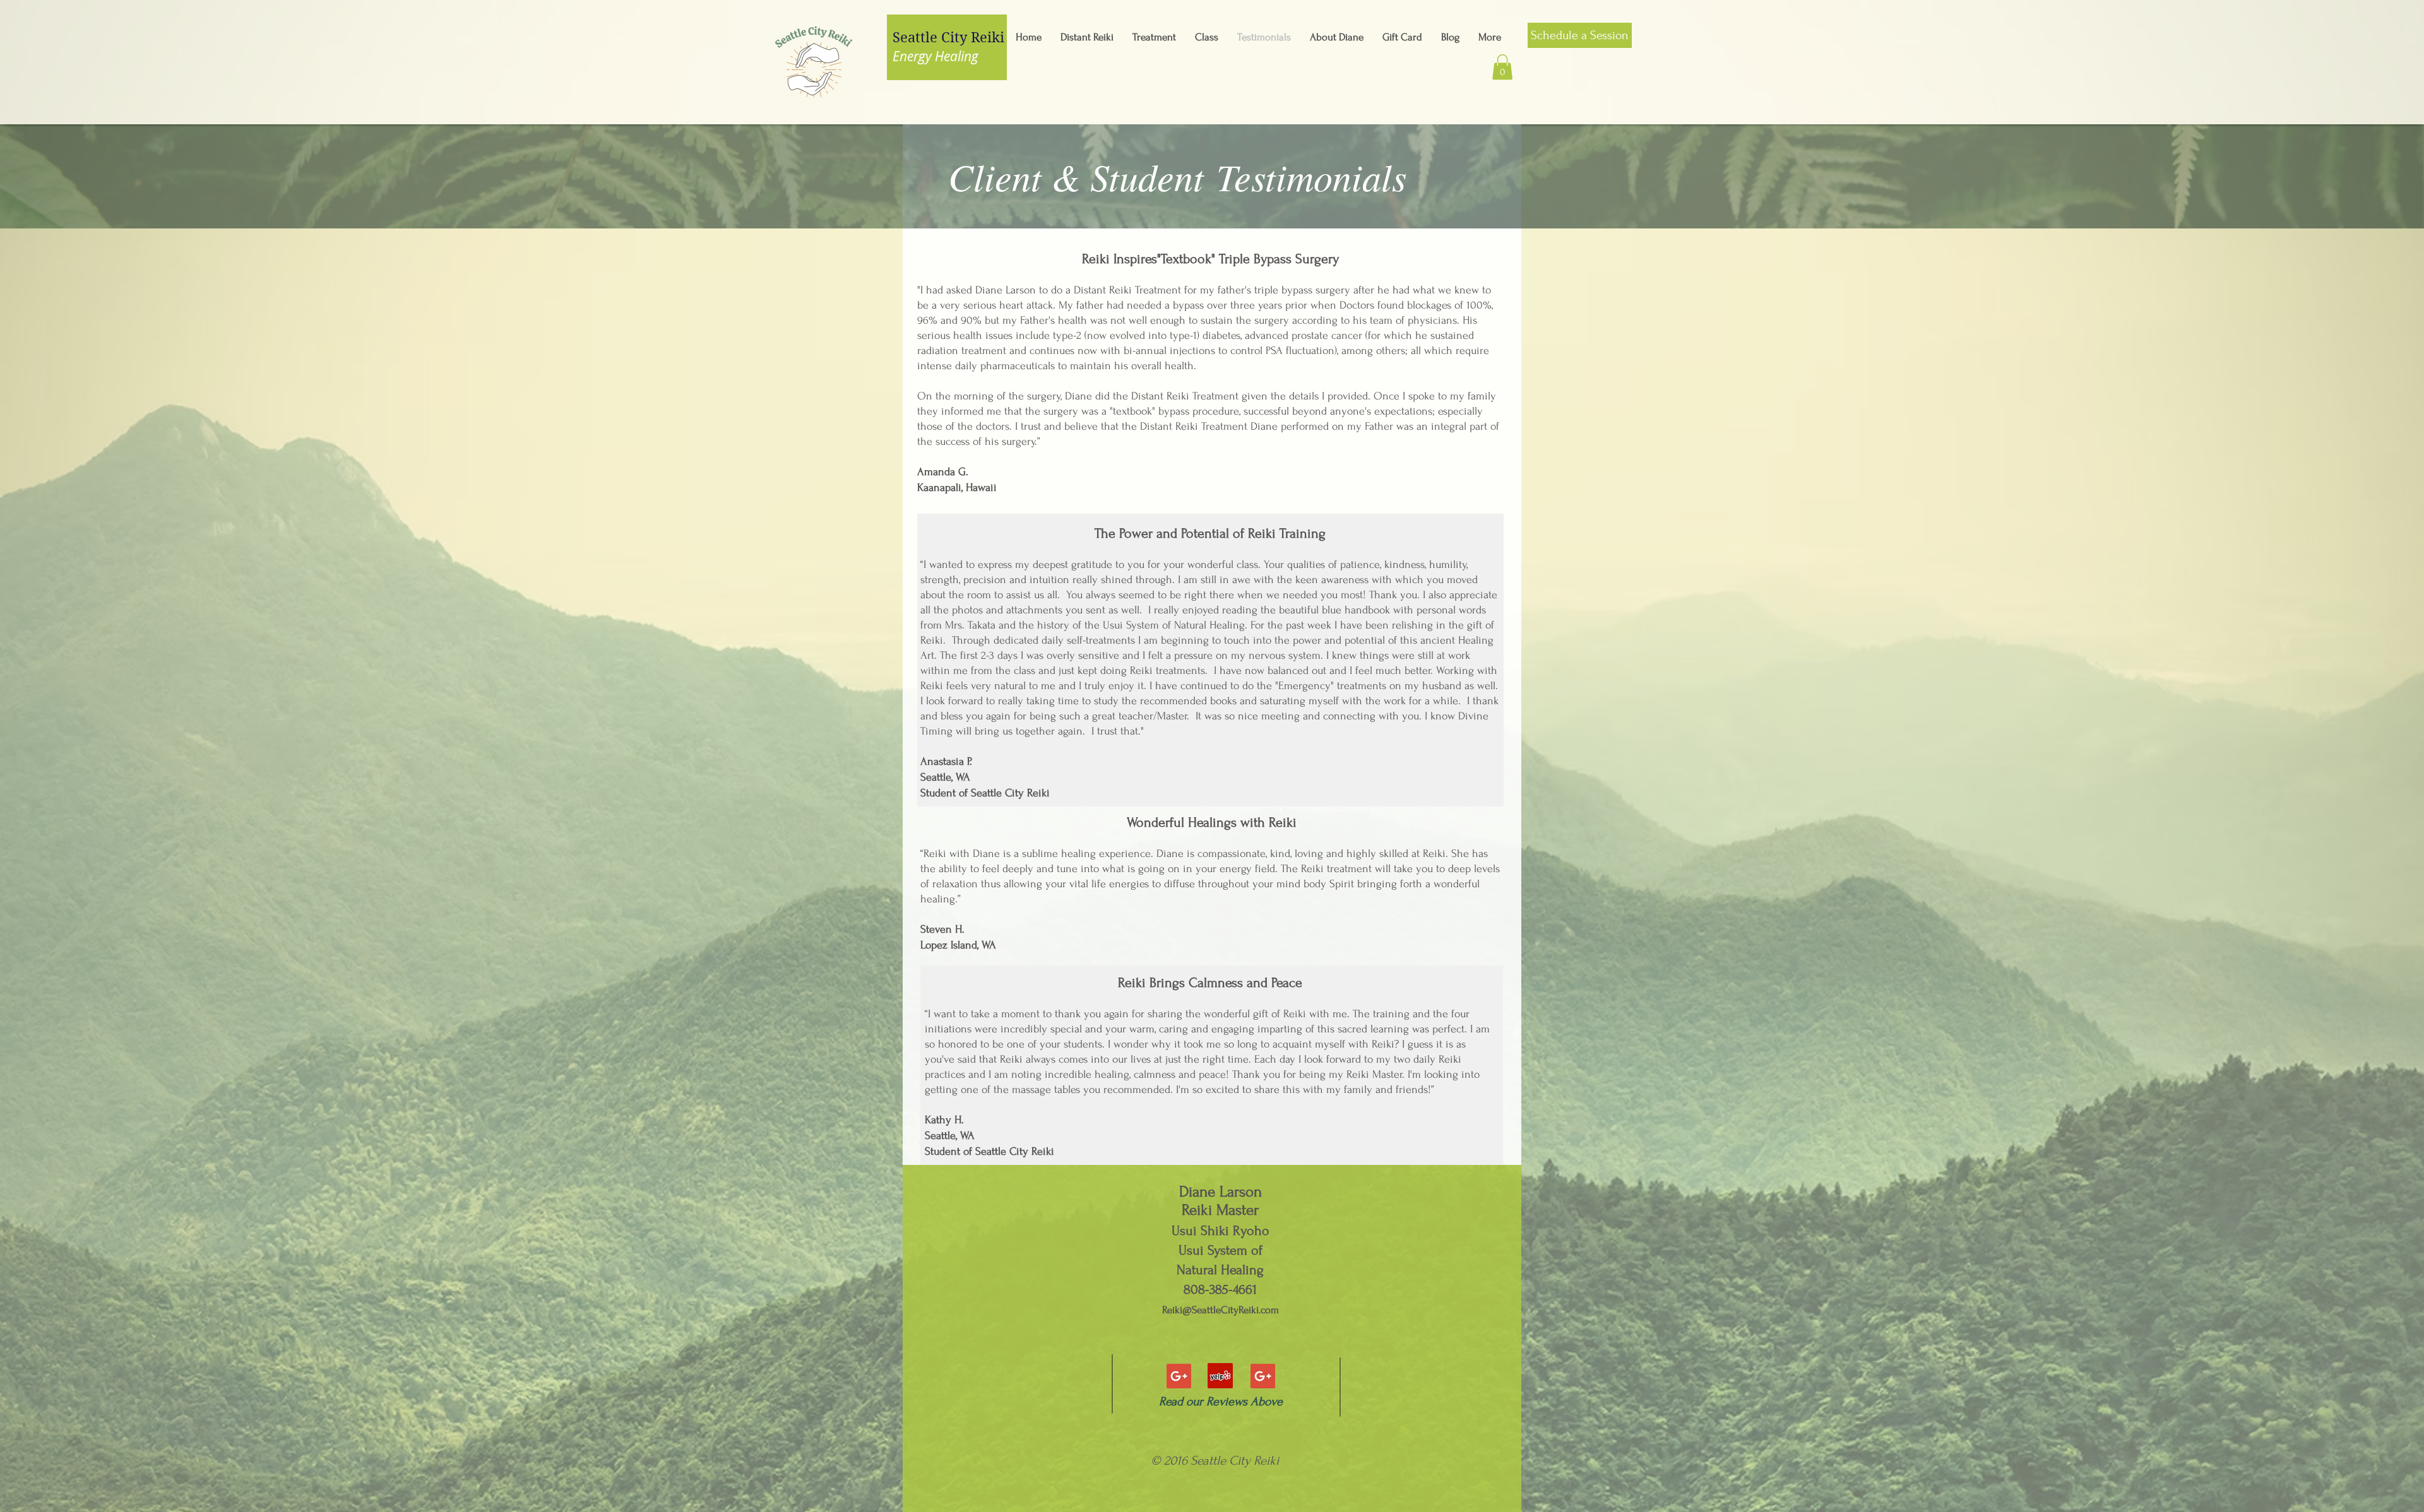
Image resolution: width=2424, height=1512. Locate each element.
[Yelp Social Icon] (1220, 1376)
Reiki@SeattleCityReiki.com (1221, 1310)
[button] (1502, 67)
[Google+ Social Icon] (1179, 1376)
